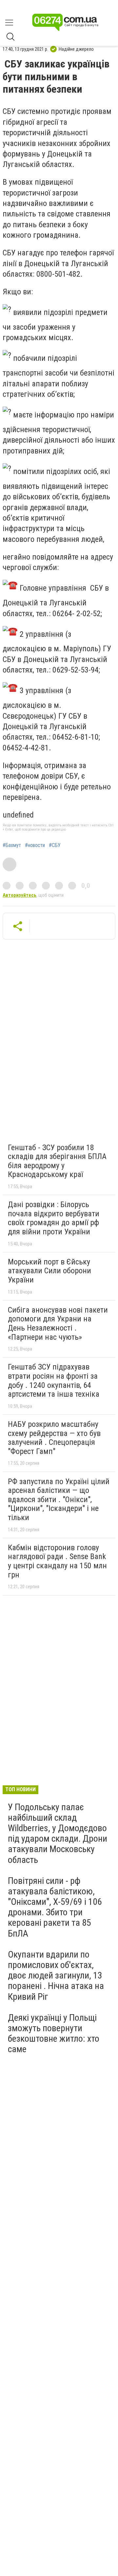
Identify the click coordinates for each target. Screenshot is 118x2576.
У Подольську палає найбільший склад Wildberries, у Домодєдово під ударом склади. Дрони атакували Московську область (58, 1833)
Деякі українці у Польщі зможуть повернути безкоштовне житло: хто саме (54, 2033)
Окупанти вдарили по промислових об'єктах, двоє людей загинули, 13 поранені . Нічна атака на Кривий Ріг (56, 1976)
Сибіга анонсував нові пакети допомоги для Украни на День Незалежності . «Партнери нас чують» (58, 1324)
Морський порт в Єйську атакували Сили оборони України (49, 1271)
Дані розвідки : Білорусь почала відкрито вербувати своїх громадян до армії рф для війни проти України (54, 1218)
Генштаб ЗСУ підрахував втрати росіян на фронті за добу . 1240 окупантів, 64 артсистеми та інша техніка (54, 1380)
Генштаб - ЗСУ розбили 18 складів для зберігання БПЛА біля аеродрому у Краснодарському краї (57, 1161)
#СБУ (55, 845)
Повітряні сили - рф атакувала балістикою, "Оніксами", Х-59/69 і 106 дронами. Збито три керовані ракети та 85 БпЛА (55, 1907)
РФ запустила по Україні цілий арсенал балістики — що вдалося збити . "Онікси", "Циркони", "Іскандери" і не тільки (59, 1500)
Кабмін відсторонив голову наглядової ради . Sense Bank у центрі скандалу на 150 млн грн (57, 1561)
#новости (35, 845)
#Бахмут (12, 845)
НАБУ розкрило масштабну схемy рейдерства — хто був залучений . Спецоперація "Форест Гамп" (54, 1438)
